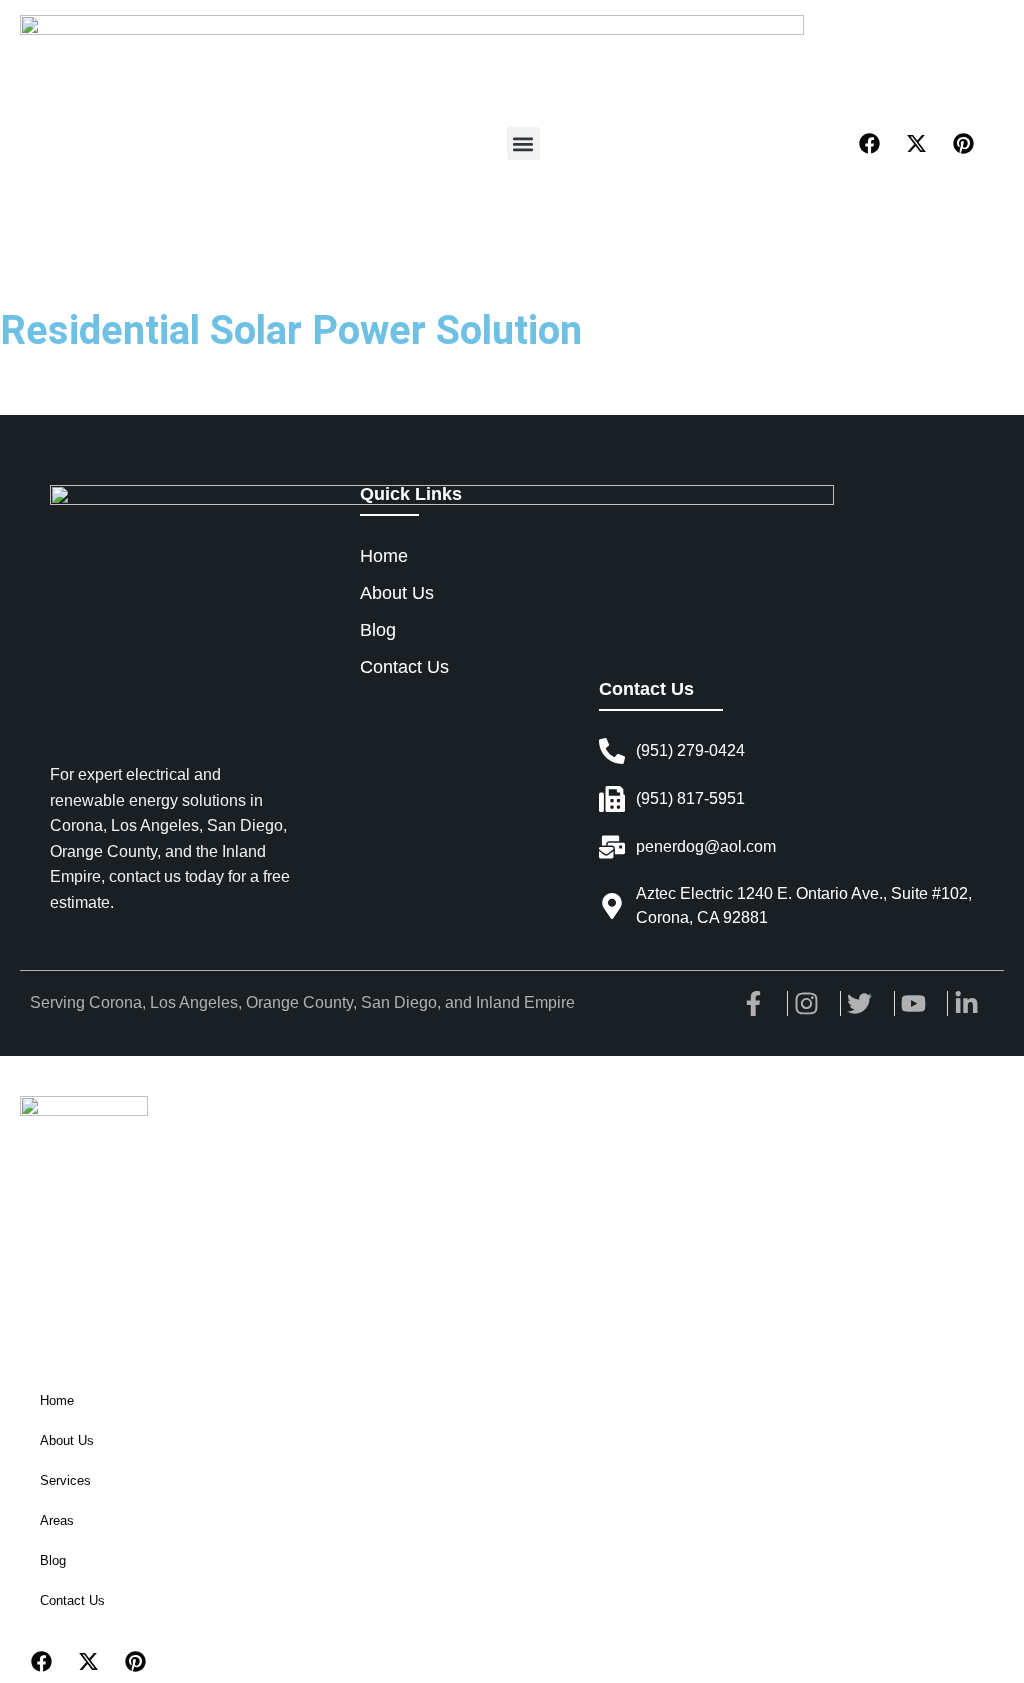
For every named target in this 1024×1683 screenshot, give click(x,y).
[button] (523, 143)
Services (65, 1480)
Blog (53, 1560)
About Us (67, 1440)
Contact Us (72, 1600)
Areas (57, 1520)
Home (57, 1400)
